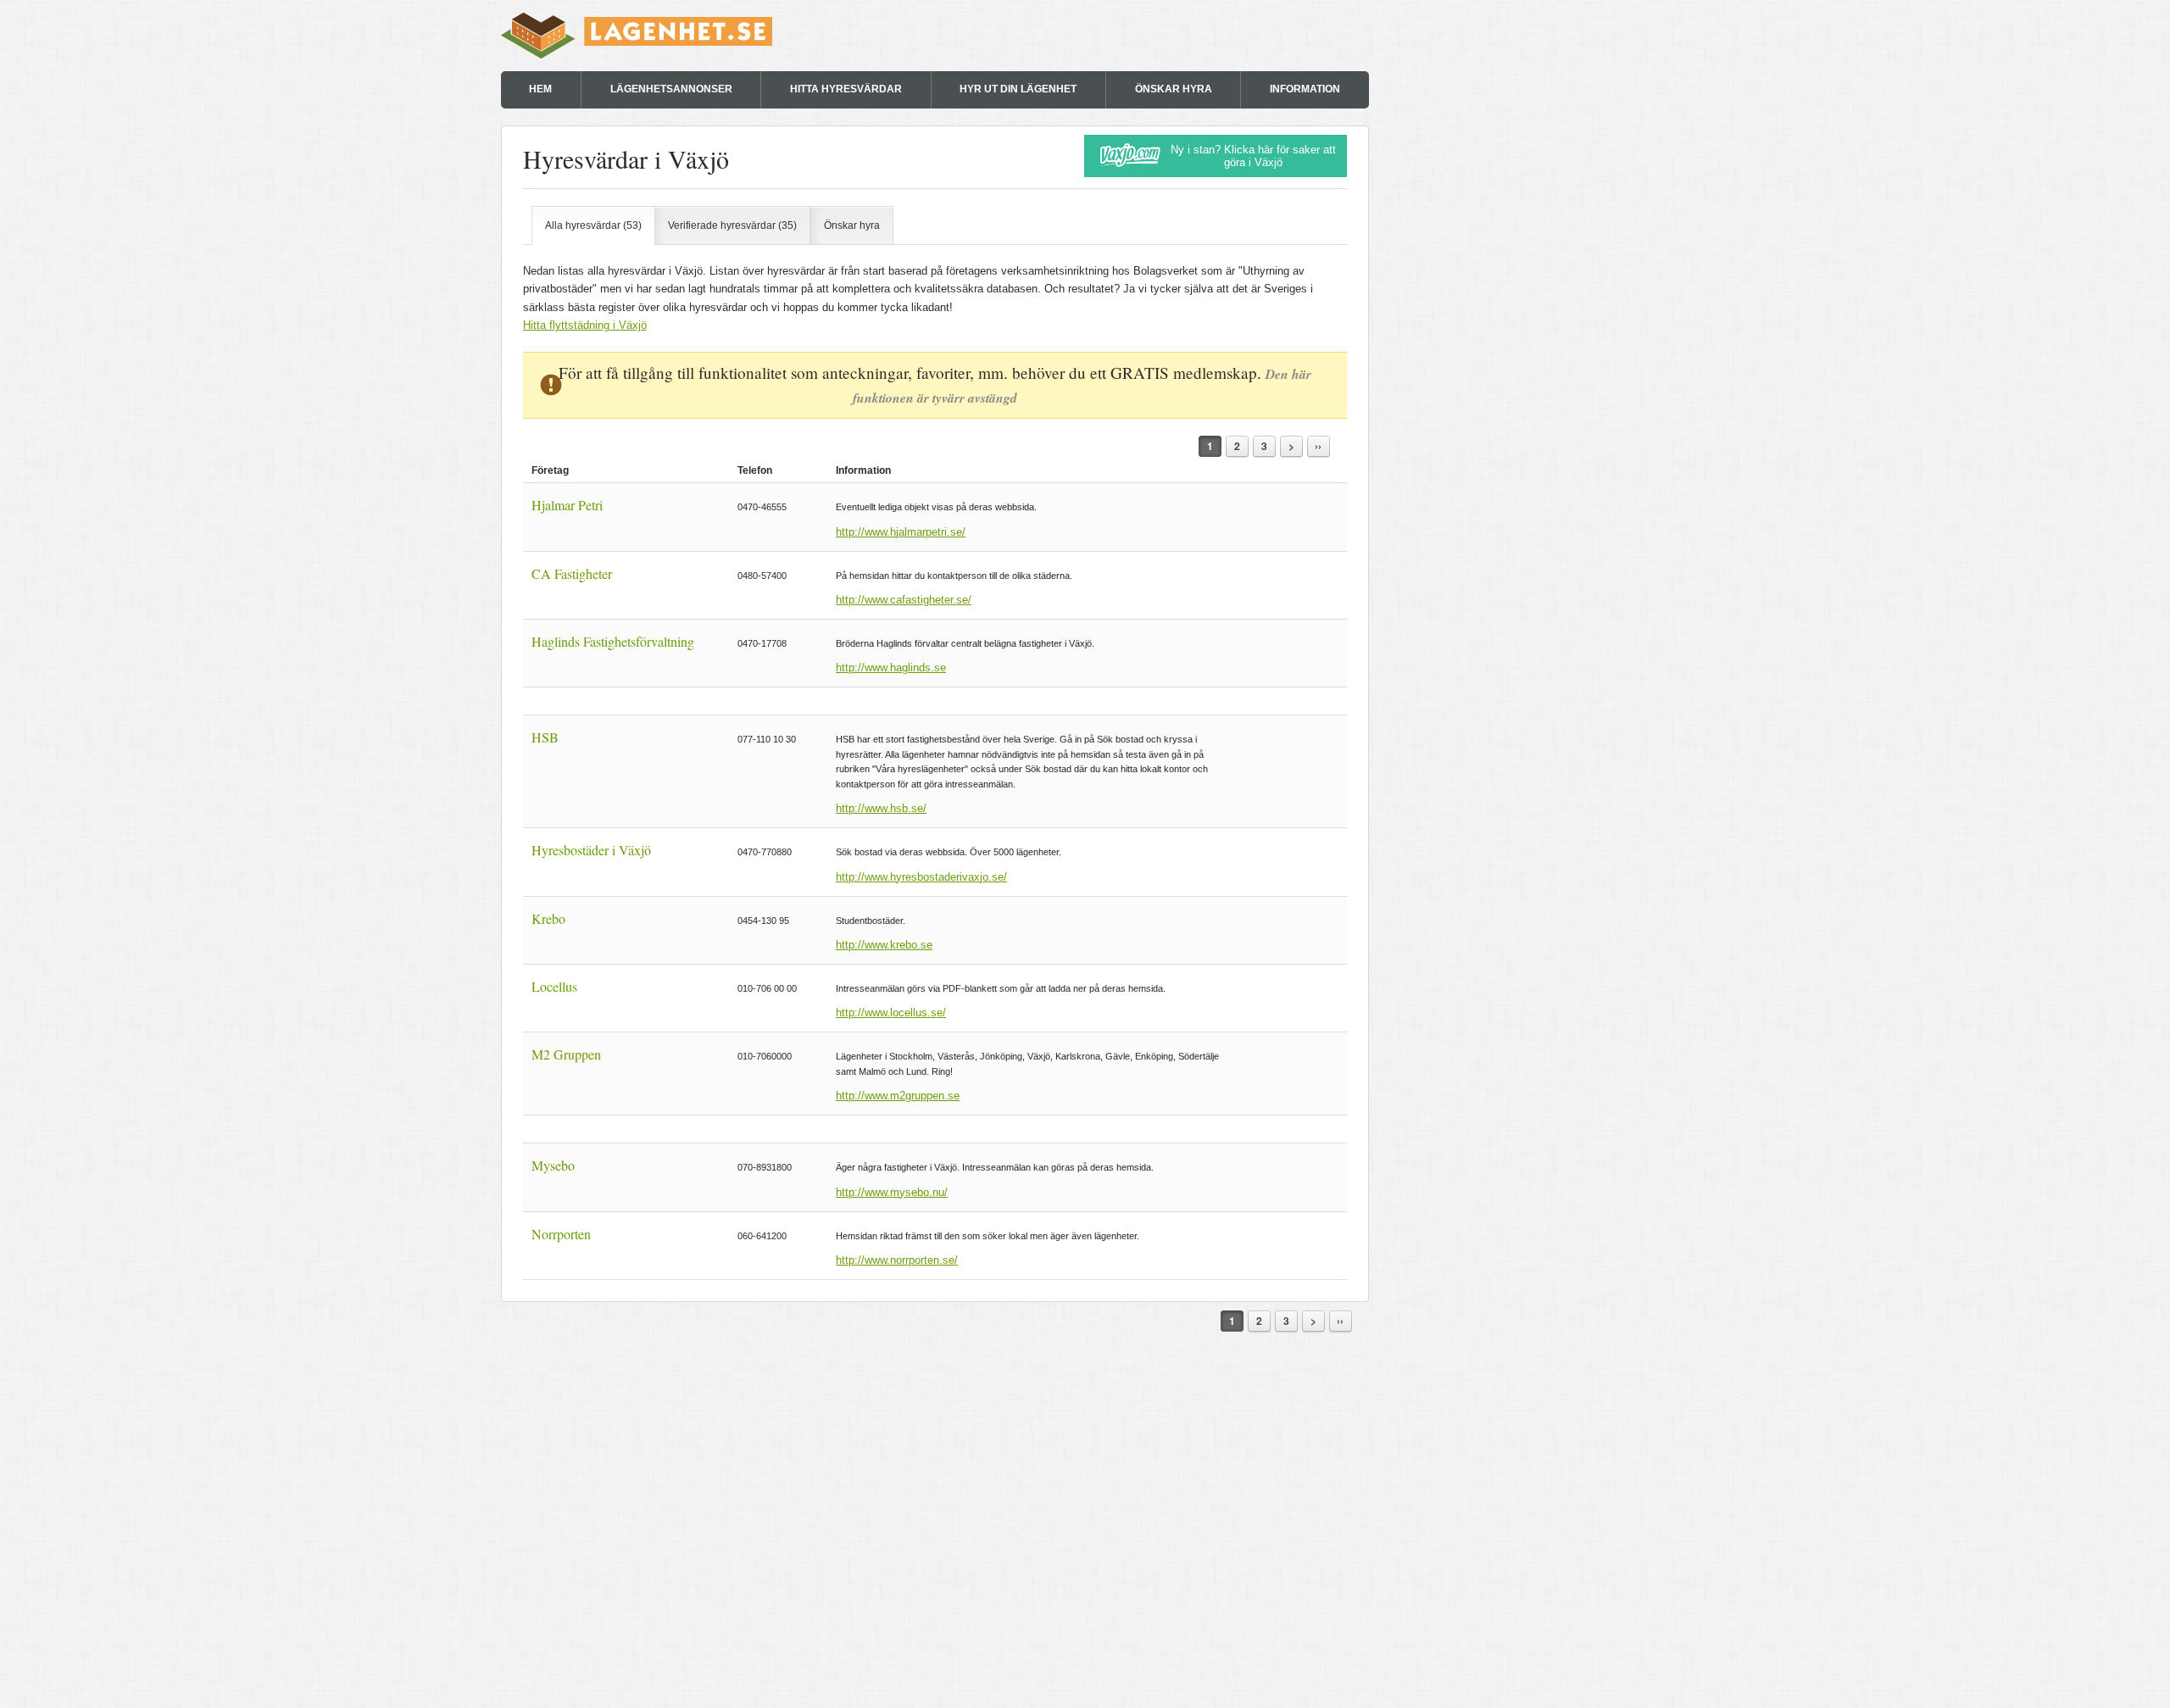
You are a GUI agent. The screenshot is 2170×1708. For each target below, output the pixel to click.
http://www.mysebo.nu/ (892, 1192)
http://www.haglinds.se (891, 668)
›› (1318, 446)
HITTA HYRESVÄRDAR (846, 89)
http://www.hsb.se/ (881, 808)
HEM (540, 89)
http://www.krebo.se (884, 945)
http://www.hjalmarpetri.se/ (901, 532)
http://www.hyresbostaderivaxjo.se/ (921, 877)
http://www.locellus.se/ (891, 1013)
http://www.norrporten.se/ (897, 1260)
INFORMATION (1305, 89)
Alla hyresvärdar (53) (593, 225)
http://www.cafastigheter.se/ (904, 600)
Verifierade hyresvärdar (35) (732, 225)
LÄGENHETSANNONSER (671, 89)
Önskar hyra (852, 225)
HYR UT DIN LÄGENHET (1018, 89)
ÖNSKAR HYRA (1174, 89)
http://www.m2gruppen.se (898, 1096)
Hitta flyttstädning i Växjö (585, 325)
